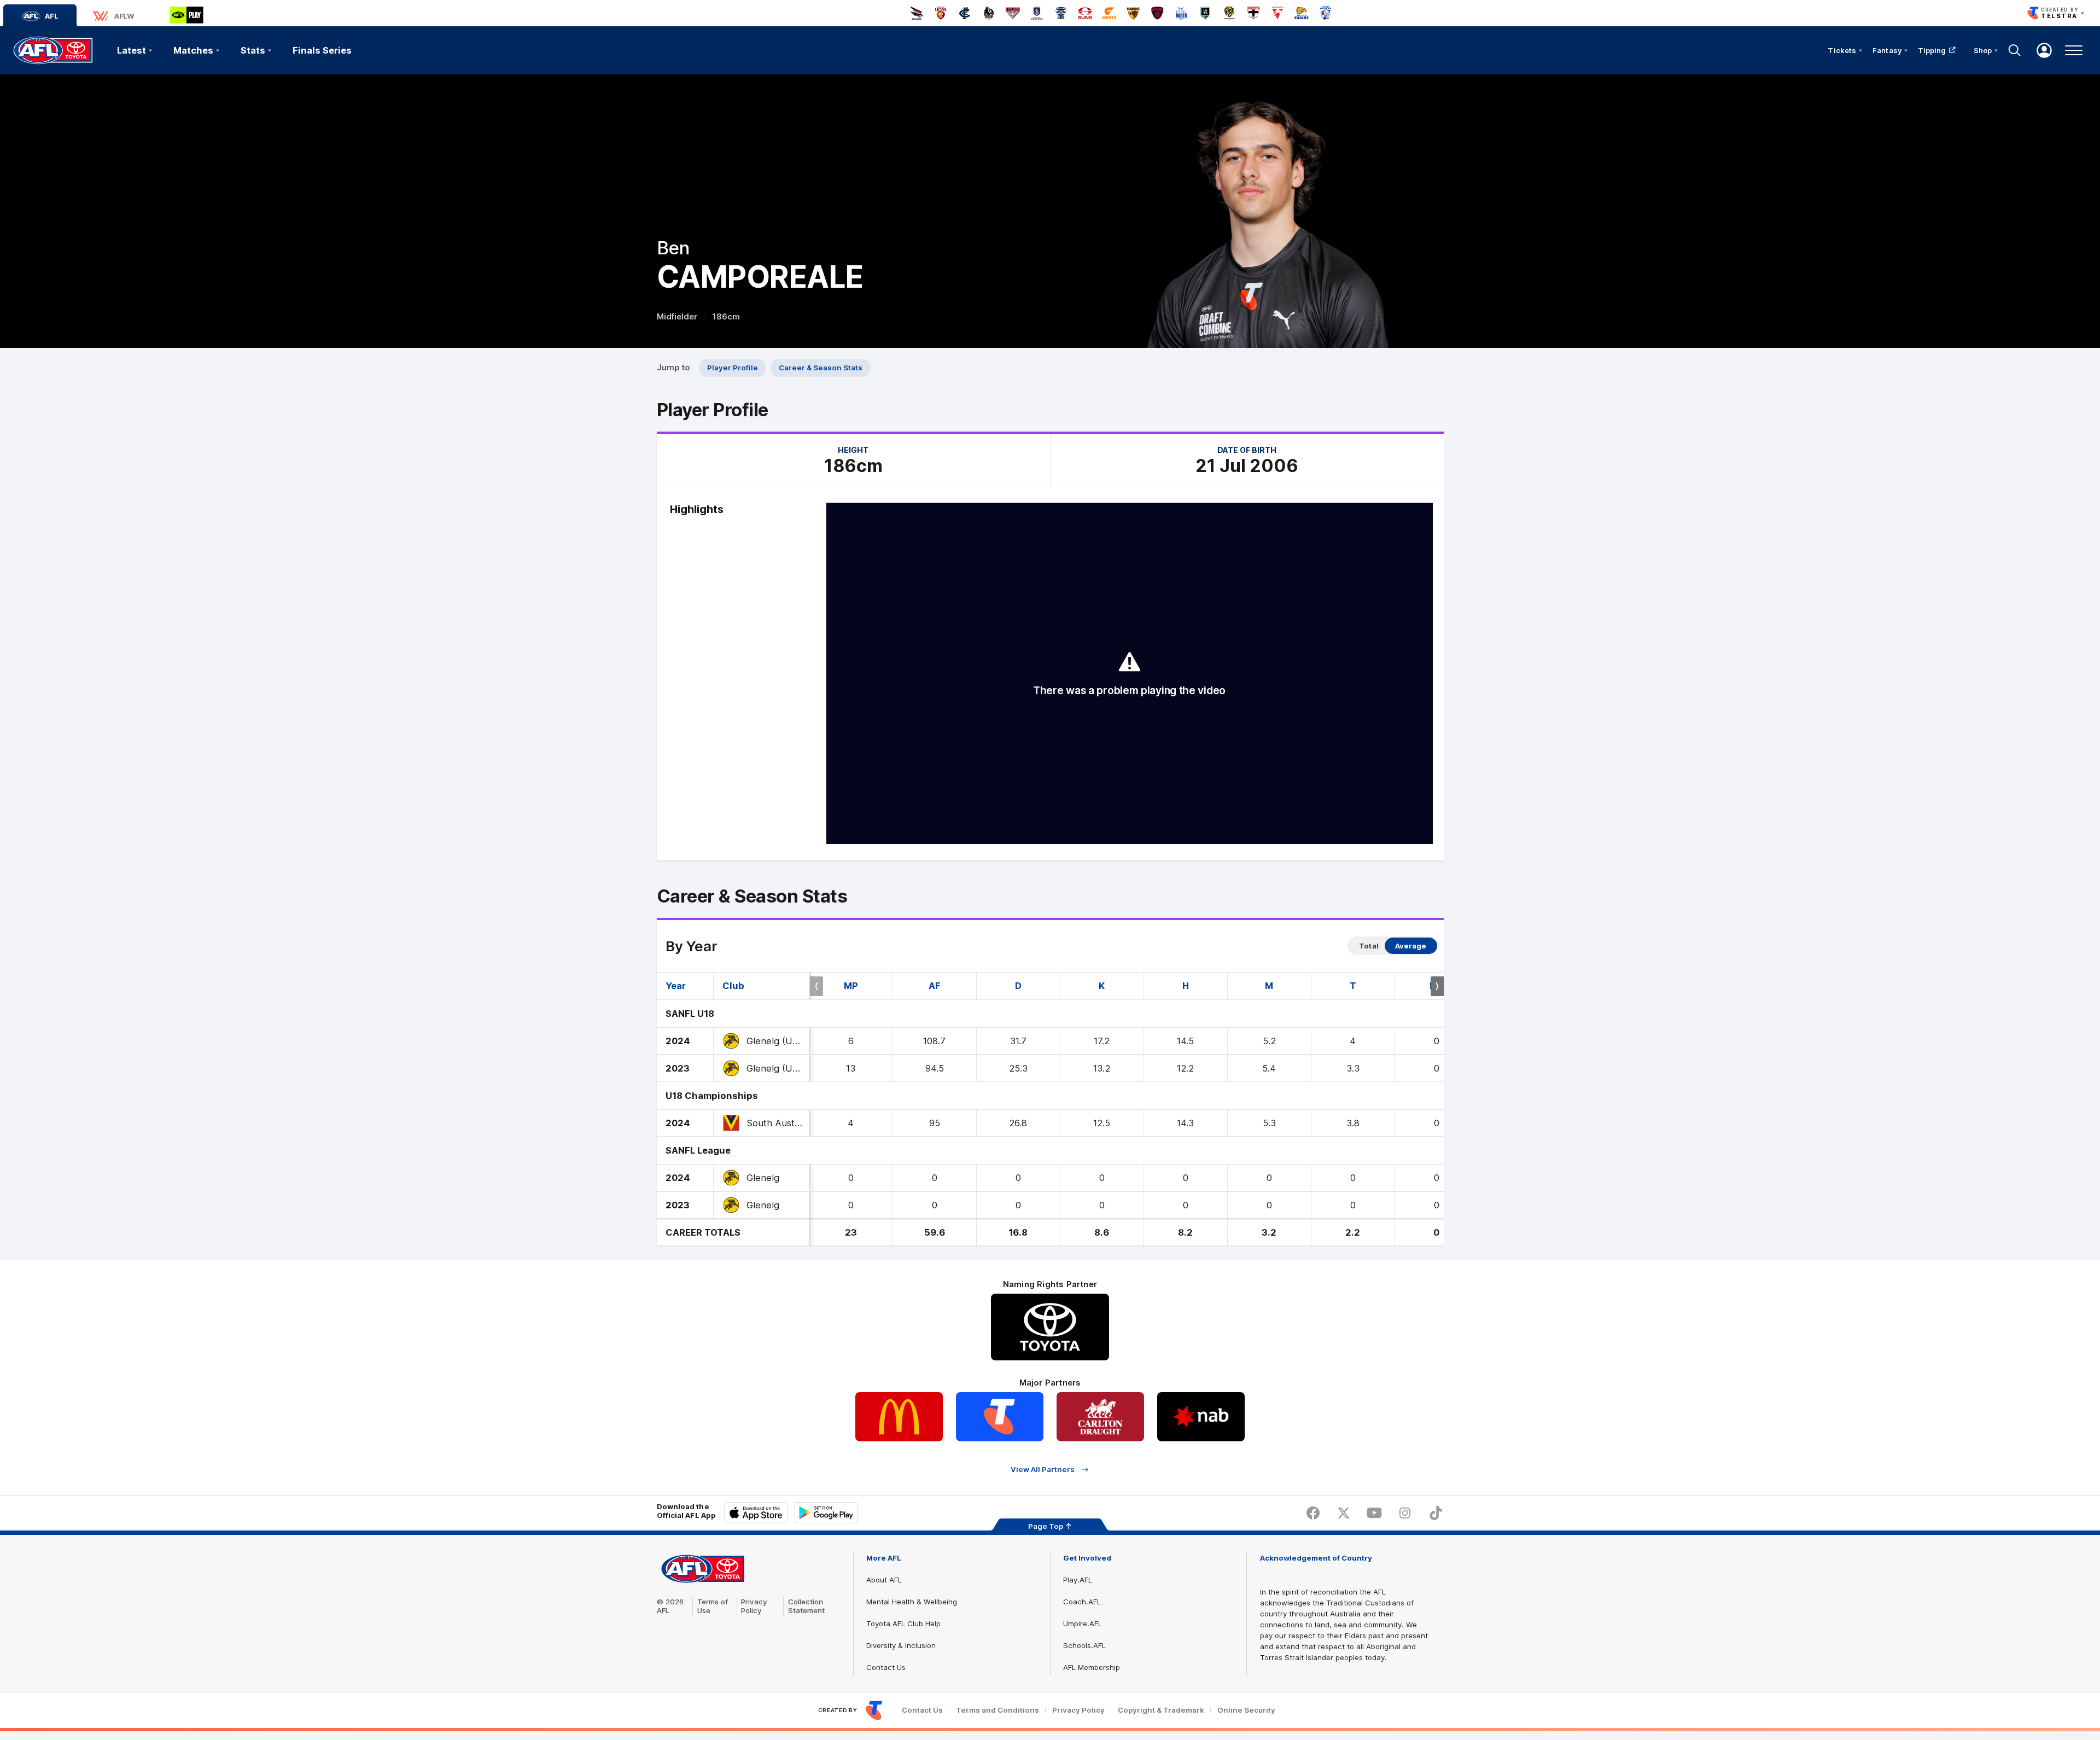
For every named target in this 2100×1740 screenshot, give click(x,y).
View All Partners (1043, 1470)
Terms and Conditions (997, 1710)
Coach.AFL (1082, 1602)
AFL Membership (1092, 1667)
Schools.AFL (1084, 1645)
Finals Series (322, 50)
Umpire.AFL (1083, 1623)
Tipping (1932, 50)
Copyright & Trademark (1161, 1710)
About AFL (884, 1580)
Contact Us (886, 1667)
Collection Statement (806, 1606)
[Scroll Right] (1437, 986)
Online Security (1246, 1710)
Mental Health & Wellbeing (912, 1602)
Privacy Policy (754, 1606)
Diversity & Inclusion (901, 1645)
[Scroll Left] (816, 986)
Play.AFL (1078, 1580)
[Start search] (2015, 50)
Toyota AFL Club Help (903, 1623)
